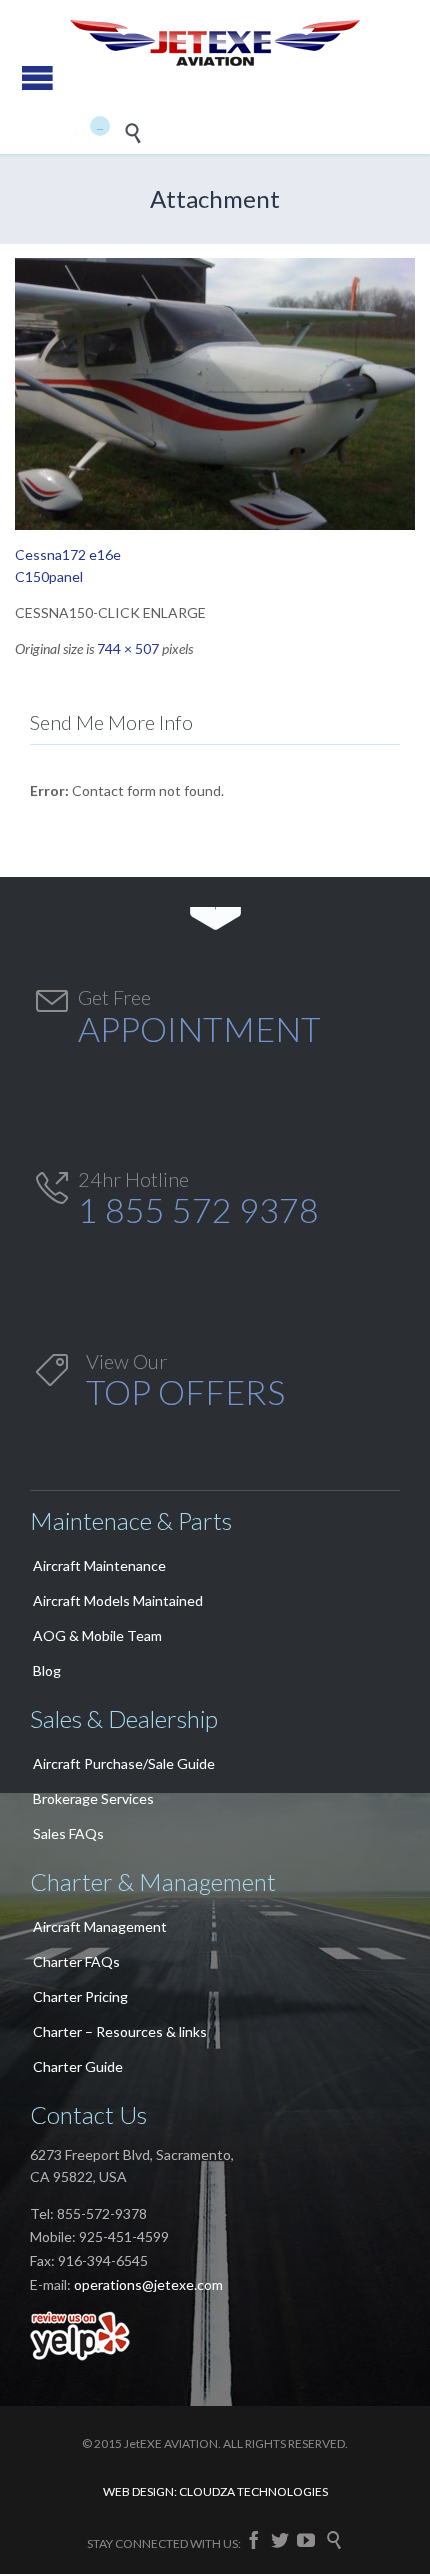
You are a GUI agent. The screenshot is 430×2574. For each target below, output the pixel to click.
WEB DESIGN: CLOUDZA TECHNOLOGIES (215, 2491)
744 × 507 (128, 648)
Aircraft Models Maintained (118, 1600)
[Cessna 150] (215, 394)
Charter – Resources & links (120, 2031)
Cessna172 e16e (68, 554)
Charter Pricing (80, 1996)
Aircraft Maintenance (99, 1565)
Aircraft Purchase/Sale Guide (124, 1763)
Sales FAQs (68, 1833)
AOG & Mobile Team (97, 1635)
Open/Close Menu (37, 77)
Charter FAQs (76, 1961)
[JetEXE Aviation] (215, 43)
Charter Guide (78, 2066)
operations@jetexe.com (148, 2284)
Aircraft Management (100, 1926)
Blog (47, 1670)
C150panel (49, 576)
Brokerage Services (93, 1798)
